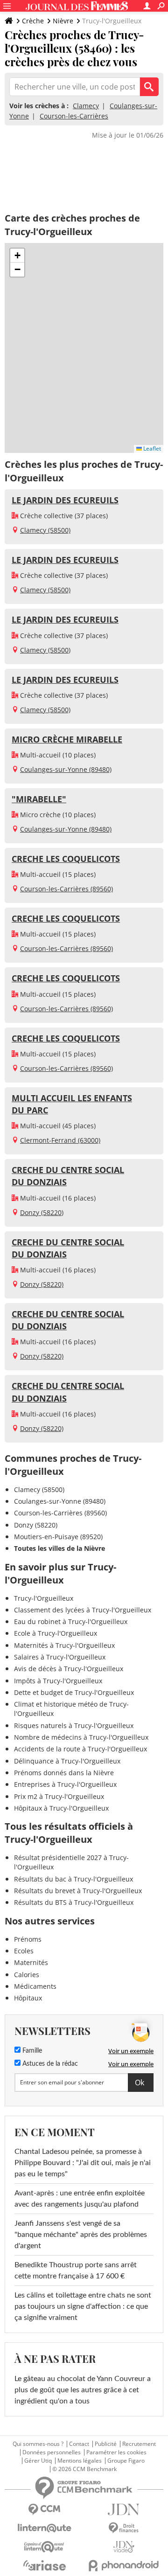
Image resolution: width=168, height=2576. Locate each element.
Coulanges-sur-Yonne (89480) (66, 769)
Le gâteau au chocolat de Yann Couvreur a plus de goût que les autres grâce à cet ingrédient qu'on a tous (83, 2390)
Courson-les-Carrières (74, 116)
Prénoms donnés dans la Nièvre (64, 1773)
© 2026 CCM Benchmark (84, 2469)
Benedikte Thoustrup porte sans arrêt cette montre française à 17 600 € (76, 2270)
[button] (17, 256)
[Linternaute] (44, 2528)
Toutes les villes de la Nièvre (59, 1548)
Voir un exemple (131, 2051)
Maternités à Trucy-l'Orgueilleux (64, 1645)
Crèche (33, 21)
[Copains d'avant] (44, 2547)
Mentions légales (80, 2461)
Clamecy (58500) (45, 530)
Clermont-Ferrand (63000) (60, 1140)
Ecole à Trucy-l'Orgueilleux (56, 1633)
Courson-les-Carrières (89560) (66, 889)
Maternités (31, 1962)
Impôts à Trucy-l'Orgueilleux (58, 1681)
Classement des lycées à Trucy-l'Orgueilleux (83, 1610)
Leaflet (151, 448)
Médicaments (35, 1986)
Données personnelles (52, 2452)
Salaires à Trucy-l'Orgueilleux (60, 1657)
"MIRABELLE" (39, 799)
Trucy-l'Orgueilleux (44, 1598)
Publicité (106, 2444)
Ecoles (24, 1951)
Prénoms (28, 1939)
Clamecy (86, 106)
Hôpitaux (28, 1998)
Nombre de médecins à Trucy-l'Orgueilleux (81, 1737)
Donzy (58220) (42, 1212)
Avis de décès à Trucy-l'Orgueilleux (69, 1669)
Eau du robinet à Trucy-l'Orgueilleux (71, 1621)
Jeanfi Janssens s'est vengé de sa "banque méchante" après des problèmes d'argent (81, 2235)
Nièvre (63, 21)
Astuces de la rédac (49, 2064)
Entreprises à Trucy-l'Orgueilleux (65, 1784)
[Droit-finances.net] (124, 2528)
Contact (79, 2444)
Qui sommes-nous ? (38, 2444)
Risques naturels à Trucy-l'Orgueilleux (74, 1725)
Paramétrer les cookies (116, 2452)
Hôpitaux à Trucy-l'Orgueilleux (61, 1808)
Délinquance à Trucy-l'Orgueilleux (67, 1761)
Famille (31, 2051)
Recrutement (139, 2444)
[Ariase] (44, 2565)
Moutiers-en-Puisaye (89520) (58, 1537)
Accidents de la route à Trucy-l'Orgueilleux (80, 1749)
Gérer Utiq (38, 2461)
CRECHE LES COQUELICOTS (66, 859)
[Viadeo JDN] (124, 2547)
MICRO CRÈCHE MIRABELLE (67, 739)
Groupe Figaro (126, 2461)
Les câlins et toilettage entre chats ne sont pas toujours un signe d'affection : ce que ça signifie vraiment (83, 2306)
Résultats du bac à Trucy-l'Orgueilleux (73, 1879)
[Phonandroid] (124, 2566)
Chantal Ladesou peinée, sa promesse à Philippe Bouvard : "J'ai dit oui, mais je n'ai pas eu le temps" (83, 2163)
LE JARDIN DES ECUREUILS (65, 500)
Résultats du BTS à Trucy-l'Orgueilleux (74, 1902)
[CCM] (44, 2510)
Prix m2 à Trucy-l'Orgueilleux (59, 1796)
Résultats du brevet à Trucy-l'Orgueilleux (78, 1891)
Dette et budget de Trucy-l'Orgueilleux (74, 1692)
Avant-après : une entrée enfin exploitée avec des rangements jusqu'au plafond (80, 2199)
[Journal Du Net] (124, 2510)
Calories (27, 1975)
